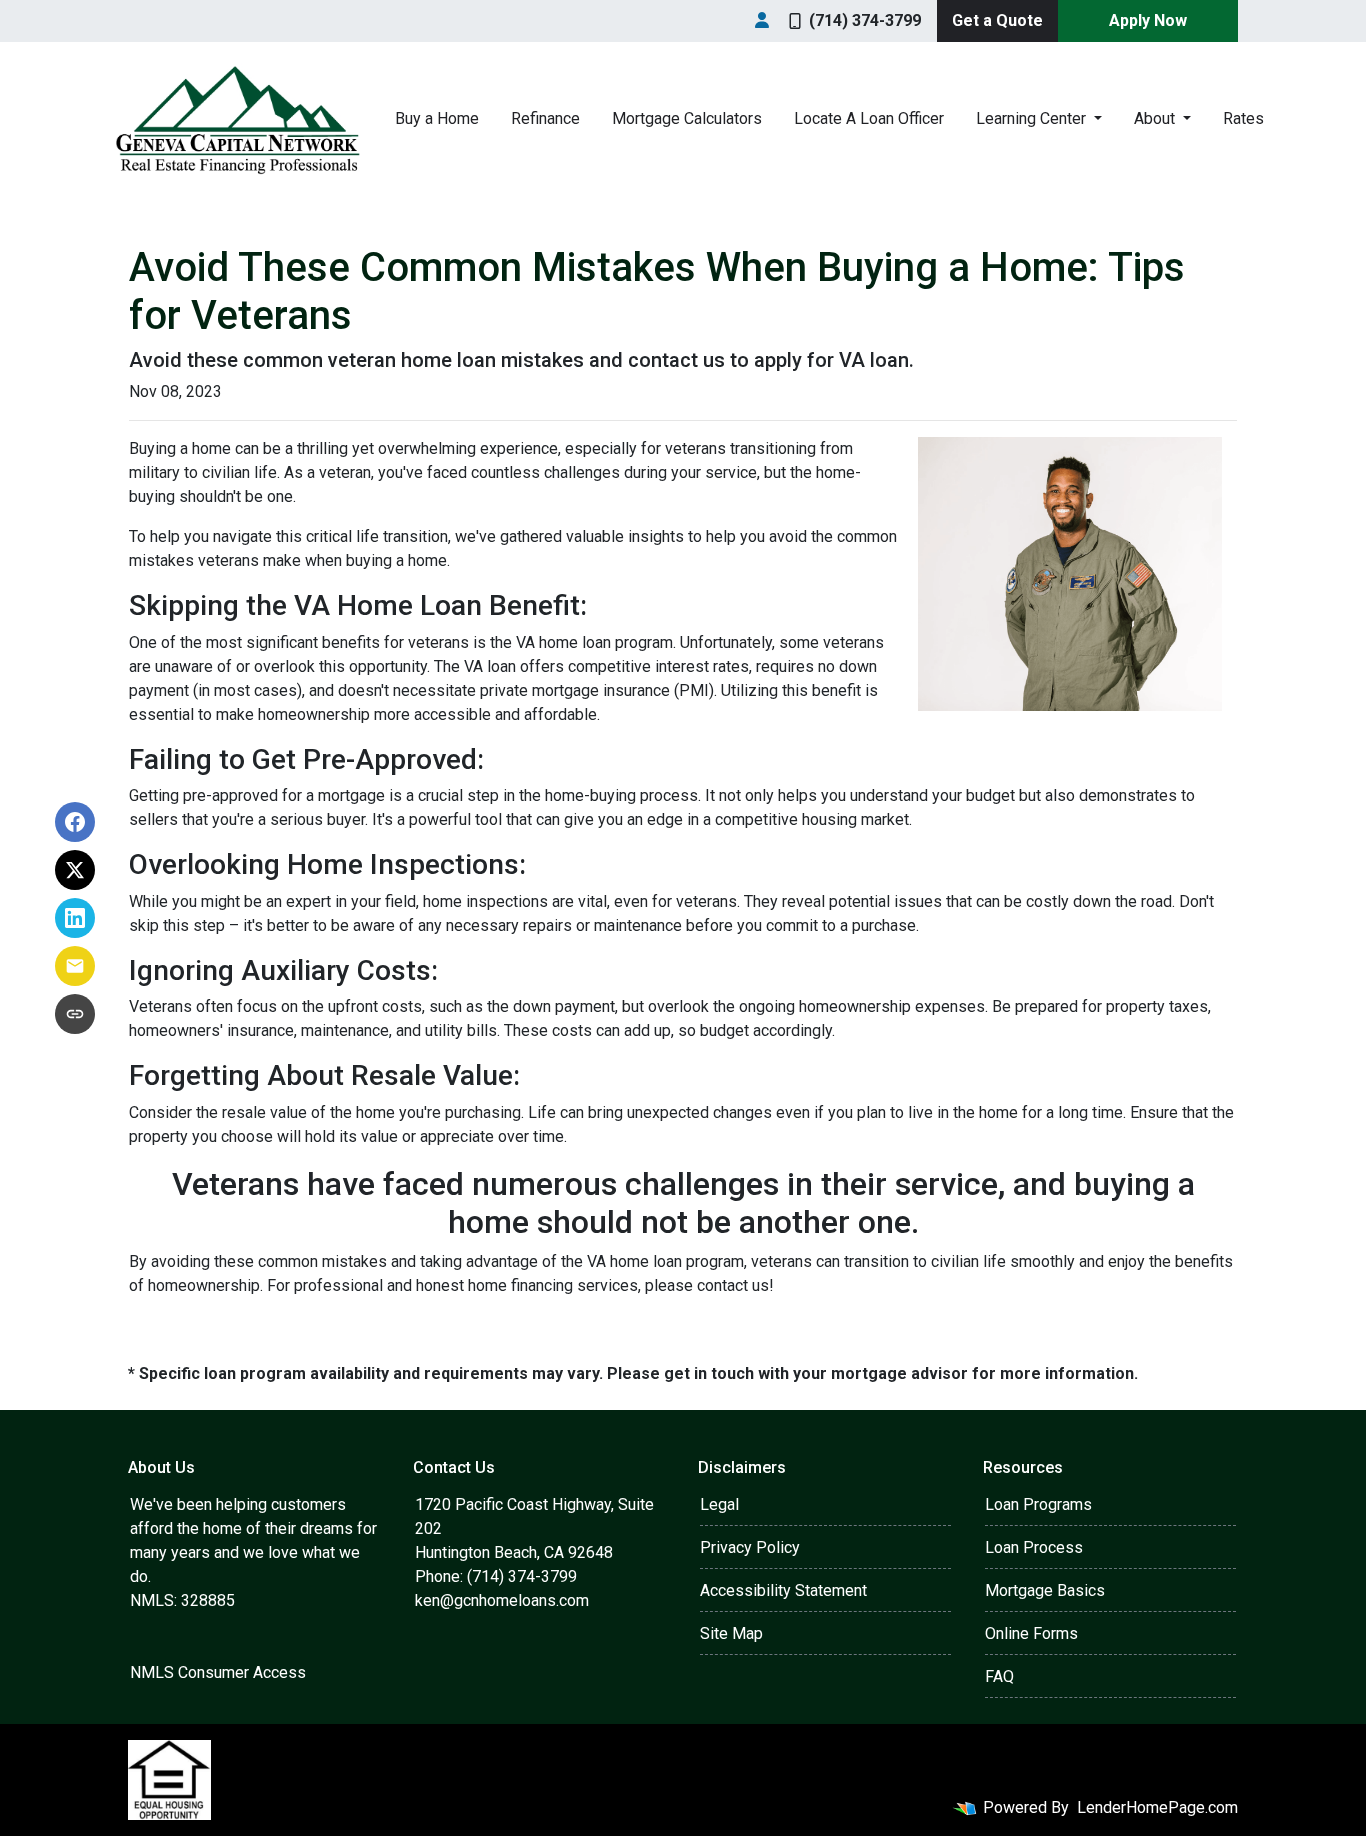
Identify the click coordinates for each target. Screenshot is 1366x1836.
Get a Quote (997, 20)
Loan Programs (1038, 1504)
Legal (719, 1504)
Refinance (545, 118)
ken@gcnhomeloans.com (502, 1600)
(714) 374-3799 (865, 20)
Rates (1243, 118)
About (1156, 118)
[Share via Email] (75, 966)
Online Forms (1031, 1633)
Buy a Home (437, 118)
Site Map (731, 1633)
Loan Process (1034, 1547)
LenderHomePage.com (1157, 1807)
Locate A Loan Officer (869, 118)
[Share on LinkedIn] (75, 918)
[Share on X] (75, 870)
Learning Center (1033, 118)
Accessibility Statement (783, 1590)
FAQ (999, 1676)
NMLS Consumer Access (218, 1672)
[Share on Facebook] (75, 822)
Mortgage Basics (1045, 1590)
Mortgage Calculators (687, 118)
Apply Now (1148, 20)
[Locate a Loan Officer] (762, 21)
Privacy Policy (750, 1547)
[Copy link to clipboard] (75, 1014)
